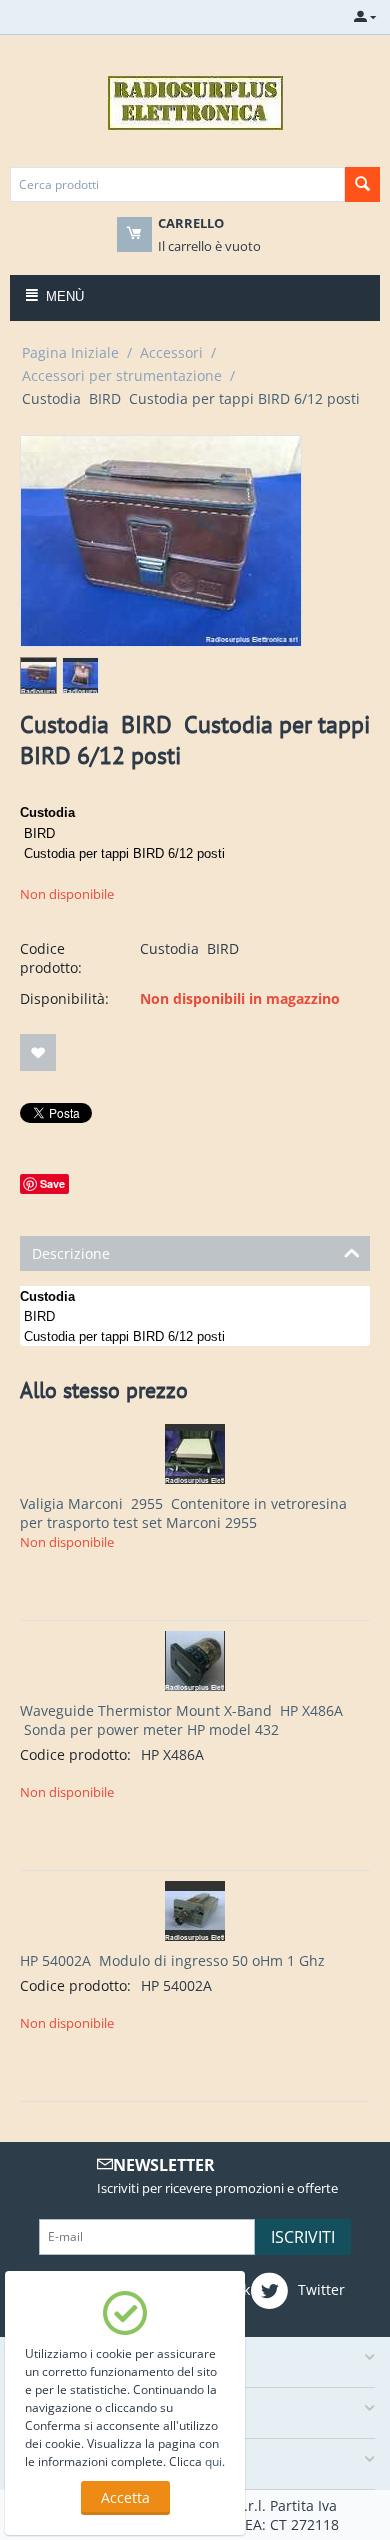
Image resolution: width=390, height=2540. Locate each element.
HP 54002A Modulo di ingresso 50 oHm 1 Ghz (172, 1960)
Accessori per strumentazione (122, 375)
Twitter (319, 2289)
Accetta (125, 2497)
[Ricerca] (362, 184)
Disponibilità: (64, 998)
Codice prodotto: (51, 958)
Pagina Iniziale (70, 352)
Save (52, 1183)
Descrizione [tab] (71, 1253)
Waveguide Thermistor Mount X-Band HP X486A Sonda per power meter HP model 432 (181, 1720)
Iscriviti (303, 2237)
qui (213, 2461)
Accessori (171, 352)
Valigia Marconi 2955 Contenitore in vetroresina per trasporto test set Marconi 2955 (183, 1513)
